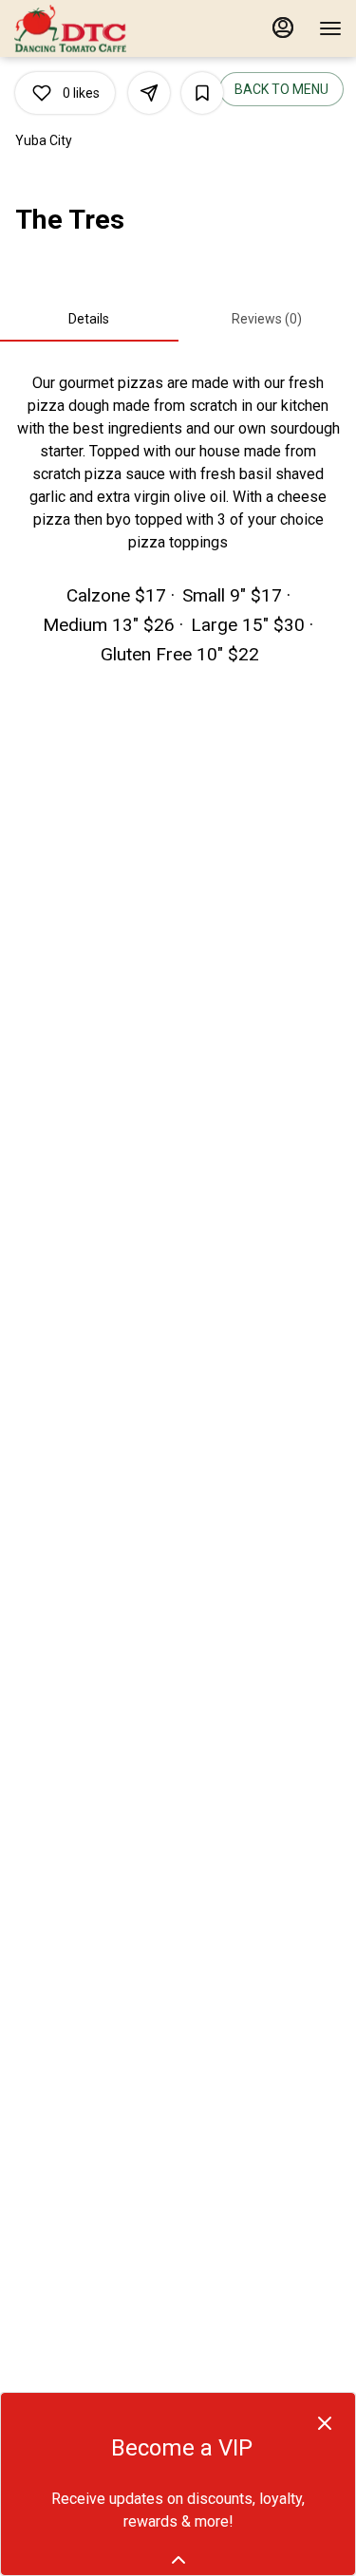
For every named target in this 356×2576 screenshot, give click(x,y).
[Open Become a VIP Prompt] (178, 2560)
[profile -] (283, 28)
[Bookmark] (202, 93)
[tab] (89, 319)
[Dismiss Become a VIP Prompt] (325, 2423)
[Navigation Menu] (330, 28)
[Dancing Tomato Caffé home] (100, 28)
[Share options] (149, 93)
